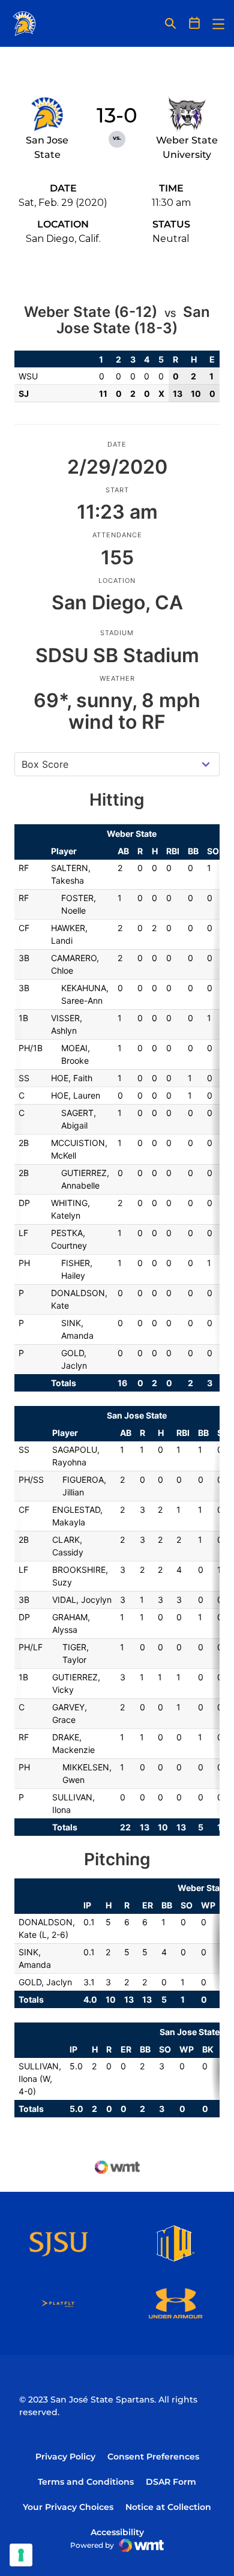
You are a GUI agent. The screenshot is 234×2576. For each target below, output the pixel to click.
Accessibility (117, 2532)
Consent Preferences (153, 2457)
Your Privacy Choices (68, 2507)
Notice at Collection (168, 2507)
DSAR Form (171, 2482)
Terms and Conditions (86, 2482)
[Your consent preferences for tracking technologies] (21, 2555)
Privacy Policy (65, 2457)
